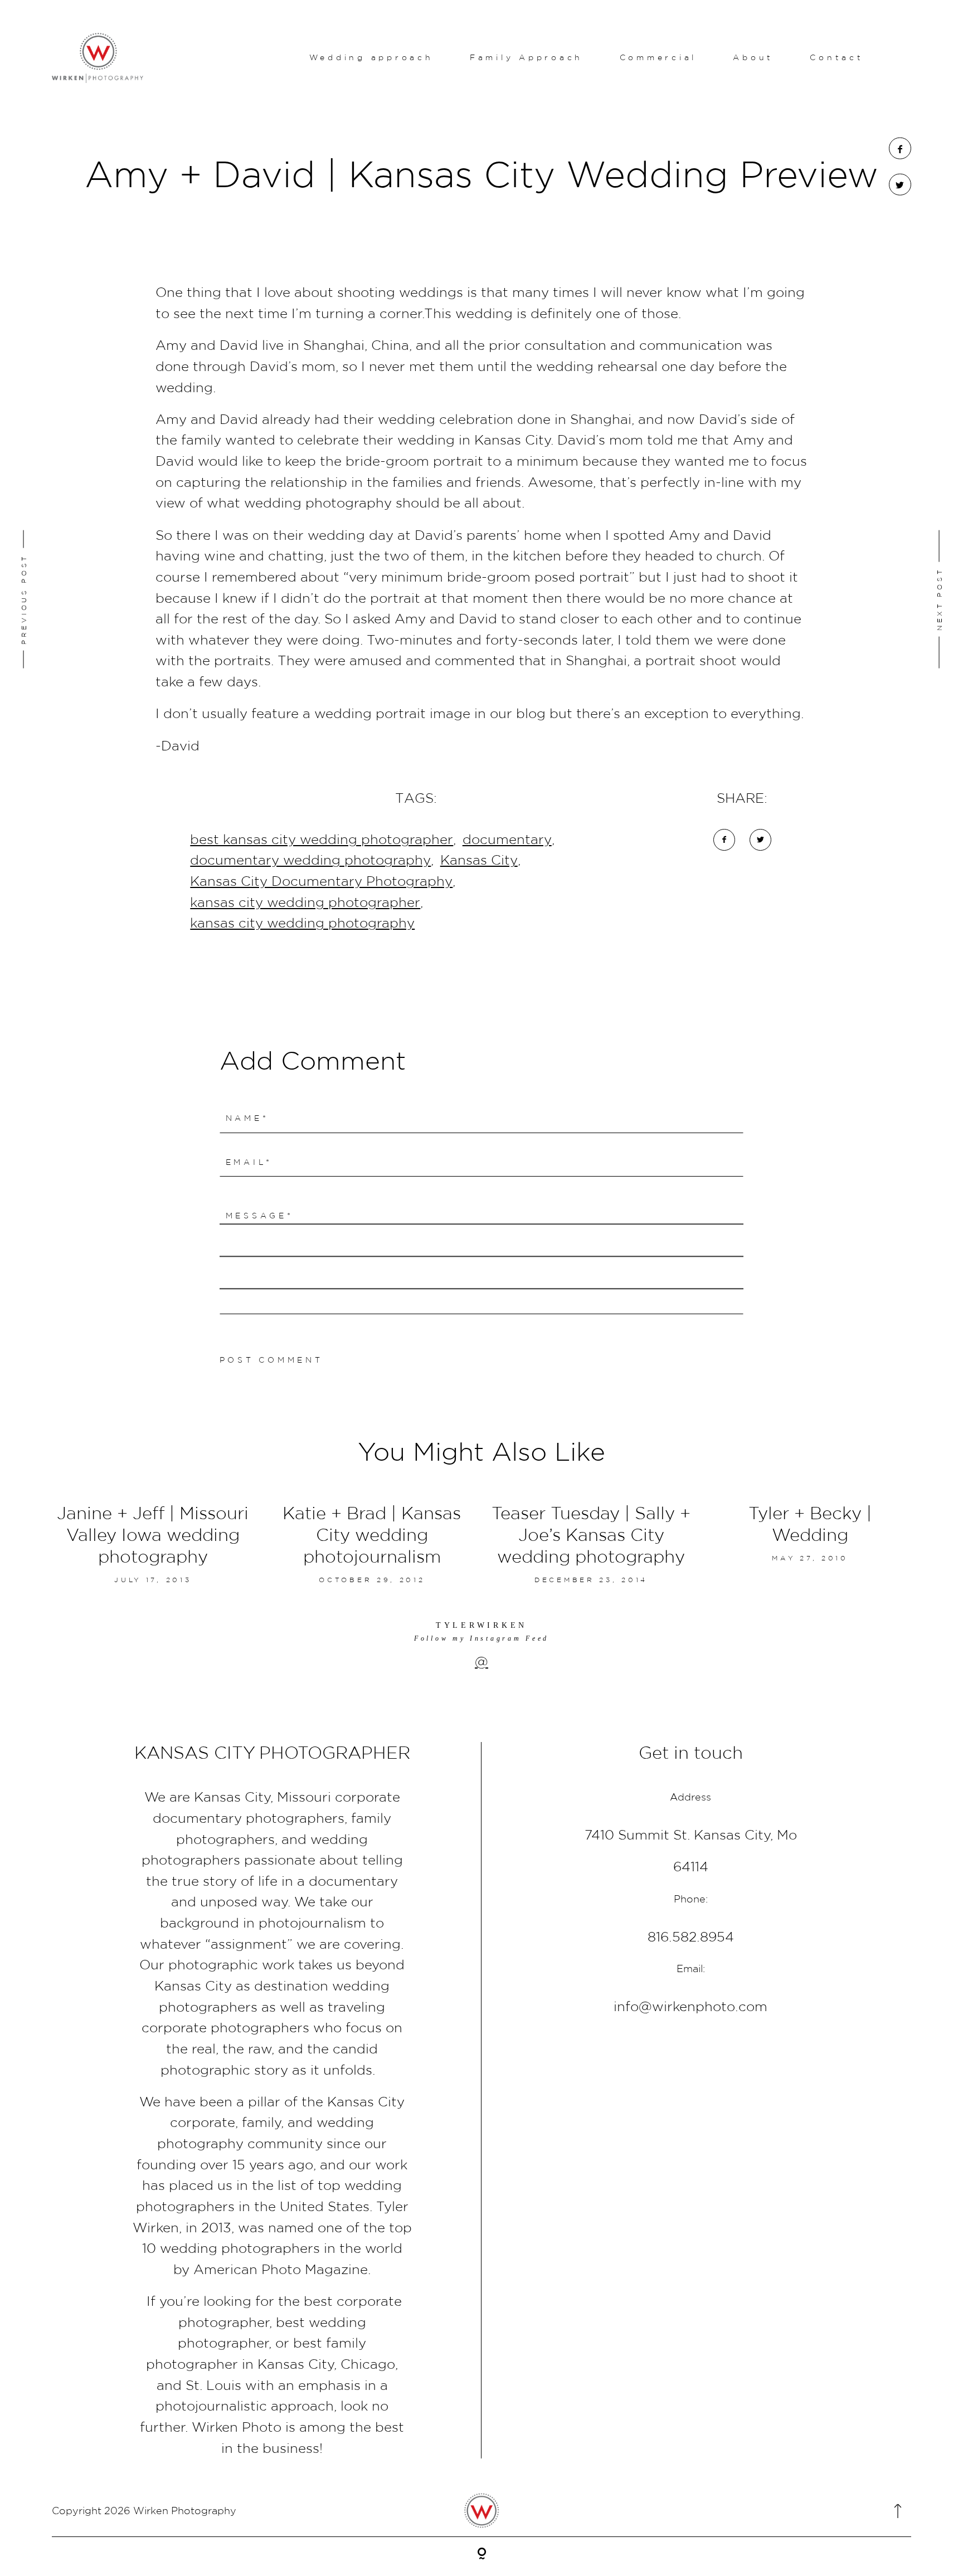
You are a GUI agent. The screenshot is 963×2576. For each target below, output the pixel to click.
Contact (836, 57)
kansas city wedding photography (302, 923)
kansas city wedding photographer (305, 902)
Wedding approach (371, 57)
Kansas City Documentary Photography (321, 881)
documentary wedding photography (310, 860)
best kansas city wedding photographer (322, 839)
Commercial (658, 57)
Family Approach (526, 57)
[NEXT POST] (862, 599)
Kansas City (479, 860)
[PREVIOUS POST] (101, 599)
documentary (507, 839)
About (753, 57)
